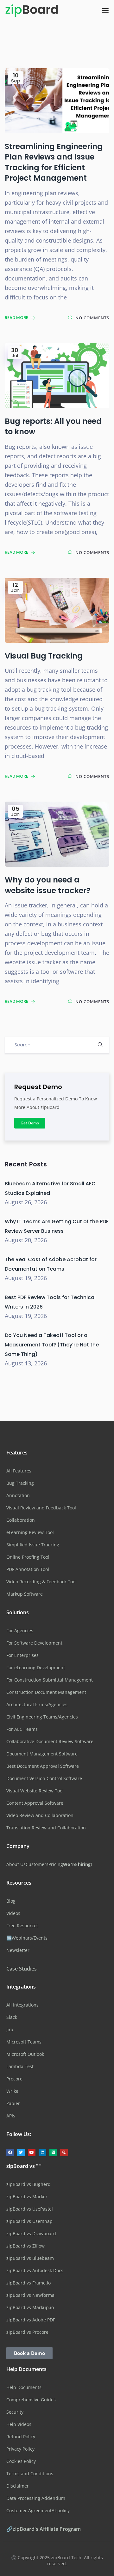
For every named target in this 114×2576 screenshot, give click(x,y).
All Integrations (22, 2005)
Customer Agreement (29, 2510)
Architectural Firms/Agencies (37, 1704)
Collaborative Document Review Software (50, 1741)
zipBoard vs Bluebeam (30, 2258)
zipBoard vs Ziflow (25, 2246)
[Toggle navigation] (105, 10)
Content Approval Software (35, 1803)
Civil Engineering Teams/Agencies (42, 1717)
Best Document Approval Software (43, 1766)
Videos (13, 1913)
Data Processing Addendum (36, 2498)
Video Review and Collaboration (40, 1815)
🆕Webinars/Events (27, 1938)
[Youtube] (32, 2152)
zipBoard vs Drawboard (31, 2233)
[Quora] (64, 2152)
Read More (17, 318)
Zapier (13, 2103)
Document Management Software (42, 1754)
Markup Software (25, 1594)
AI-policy (61, 2510)
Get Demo (30, 1123)
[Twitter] (21, 2152)
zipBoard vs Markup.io (30, 2307)
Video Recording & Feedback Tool (41, 1582)
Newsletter (18, 1950)
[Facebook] (10, 2152)
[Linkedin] (42, 2152)
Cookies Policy (21, 2461)
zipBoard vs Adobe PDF (31, 2320)
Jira (10, 2029)
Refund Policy (21, 2437)
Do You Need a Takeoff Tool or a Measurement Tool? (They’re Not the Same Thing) (52, 1345)
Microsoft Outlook (25, 2054)
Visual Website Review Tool (35, 1791)
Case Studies (22, 1969)
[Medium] (53, 2152)
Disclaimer (18, 2486)
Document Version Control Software (44, 1778)
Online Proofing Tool (28, 1557)
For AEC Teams (22, 1729)
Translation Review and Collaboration (46, 1828)
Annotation (18, 1495)
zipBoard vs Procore (27, 2332)
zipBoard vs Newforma (30, 2295)
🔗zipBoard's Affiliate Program (44, 2529)
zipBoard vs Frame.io (28, 2283)
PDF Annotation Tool (28, 1569)
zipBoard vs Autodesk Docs (35, 2270)
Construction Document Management (46, 1692)
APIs (11, 2116)
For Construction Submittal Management (50, 1680)
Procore (14, 2079)
